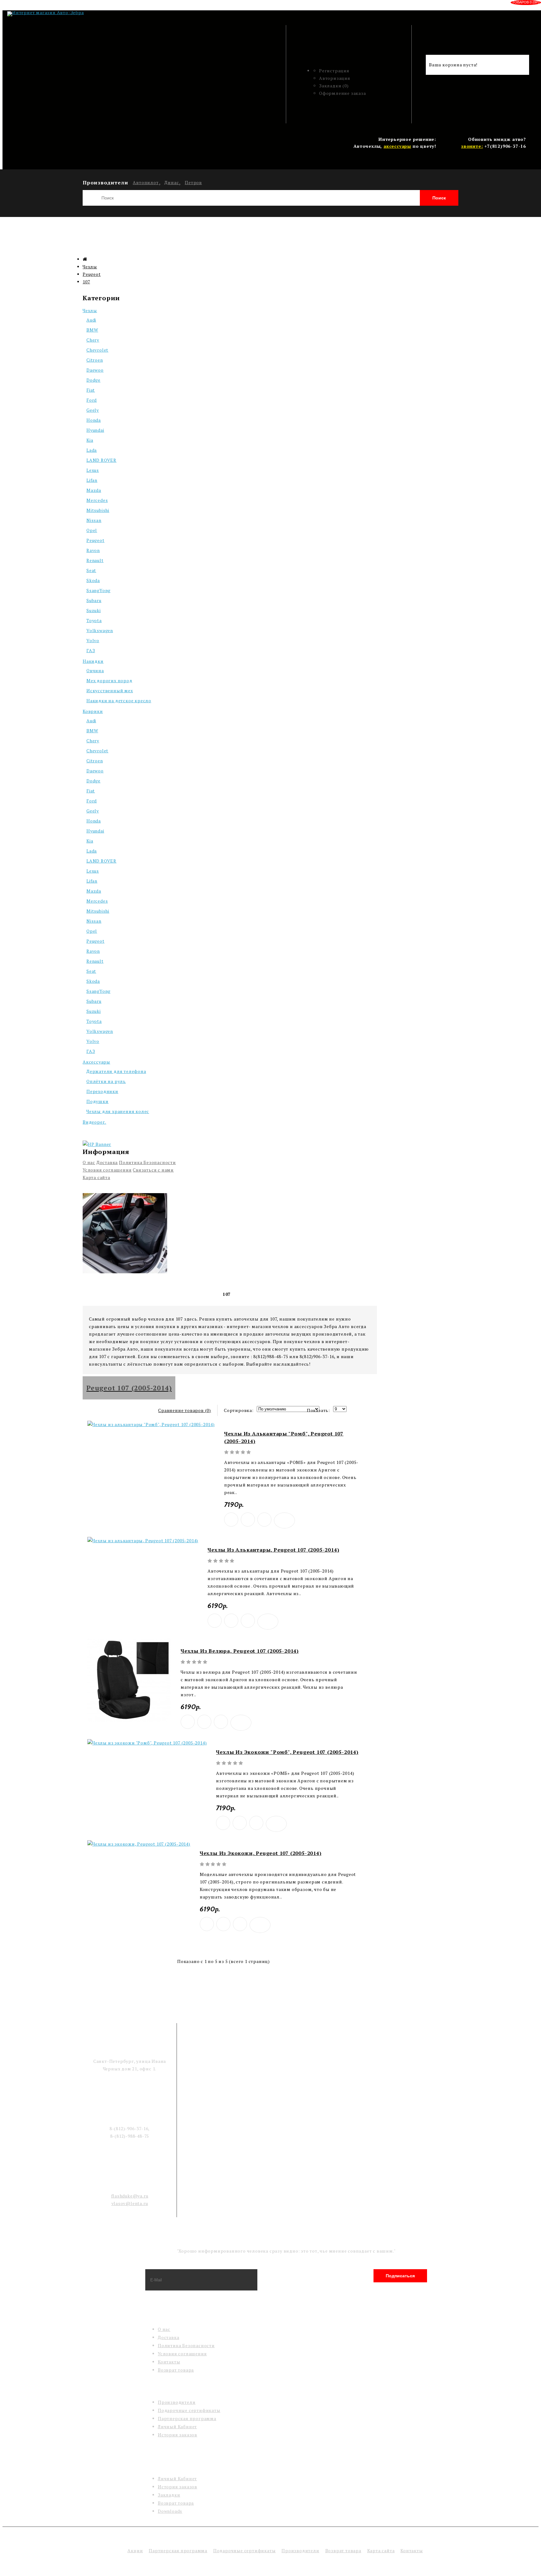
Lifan (92, 480)
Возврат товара (176, 2370)
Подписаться (400, 2276)
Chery (93, 340)
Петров (193, 182)
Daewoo (95, 370)
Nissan (94, 520)
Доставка (107, 1162)
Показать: (318, 1410)
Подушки (98, 1101)
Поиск (439, 198)
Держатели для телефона (116, 1071)
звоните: (472, 146)
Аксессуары (96, 1062)
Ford (92, 400)
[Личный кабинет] (355, 49)
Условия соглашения (107, 1170)
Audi (91, 320)
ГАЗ (91, 650)
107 (86, 282)
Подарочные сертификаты (189, 2410)
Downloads (170, 2511)
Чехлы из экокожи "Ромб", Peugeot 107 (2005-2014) (287, 1752)
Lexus (93, 470)
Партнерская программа (187, 2418)
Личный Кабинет (177, 2427)
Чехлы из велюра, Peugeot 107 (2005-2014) (240, 1651)
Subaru (94, 600)
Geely (93, 410)
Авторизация (335, 78)
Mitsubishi (98, 510)
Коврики (93, 711)
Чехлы (90, 267)
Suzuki (94, 610)
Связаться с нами (153, 1170)
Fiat (91, 390)
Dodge (93, 380)
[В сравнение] (264, 1520)
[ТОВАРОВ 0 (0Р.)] (433, 45)
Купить (248, 1520)
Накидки (93, 661)
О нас (89, 1162)
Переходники (102, 1091)
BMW (92, 330)
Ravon (93, 550)
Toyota (94, 620)
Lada (92, 450)
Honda (94, 420)
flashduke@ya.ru (130, 2196)
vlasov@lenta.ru (130, 2203)
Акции (135, 2550)
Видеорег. (94, 1122)
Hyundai (95, 430)
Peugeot (92, 274)
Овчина (95, 670)
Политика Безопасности (147, 1162)
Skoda (93, 580)
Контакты (169, 2362)
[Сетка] (87, 1409)
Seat (91, 570)
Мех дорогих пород (109, 680)
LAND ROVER (101, 460)
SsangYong (98, 590)
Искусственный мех (110, 690)
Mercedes (97, 500)
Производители (177, 2402)
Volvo (93, 640)
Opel (92, 530)
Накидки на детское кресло (119, 701)
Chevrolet (97, 350)
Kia (90, 440)
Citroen (95, 360)
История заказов (178, 2435)
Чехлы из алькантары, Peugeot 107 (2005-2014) (273, 1550)
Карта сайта (96, 1177)
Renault (95, 560)
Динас (172, 182)
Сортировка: (239, 1410)
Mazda (94, 490)
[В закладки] (231, 1520)
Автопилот (146, 182)
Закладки (169, 2495)
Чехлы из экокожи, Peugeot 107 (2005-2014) (261, 1853)
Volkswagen (100, 630)
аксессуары (397, 146)
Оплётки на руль (106, 1081)
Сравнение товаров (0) (185, 1410)
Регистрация (334, 71)
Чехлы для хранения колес (118, 1111)
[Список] (97, 1409)
